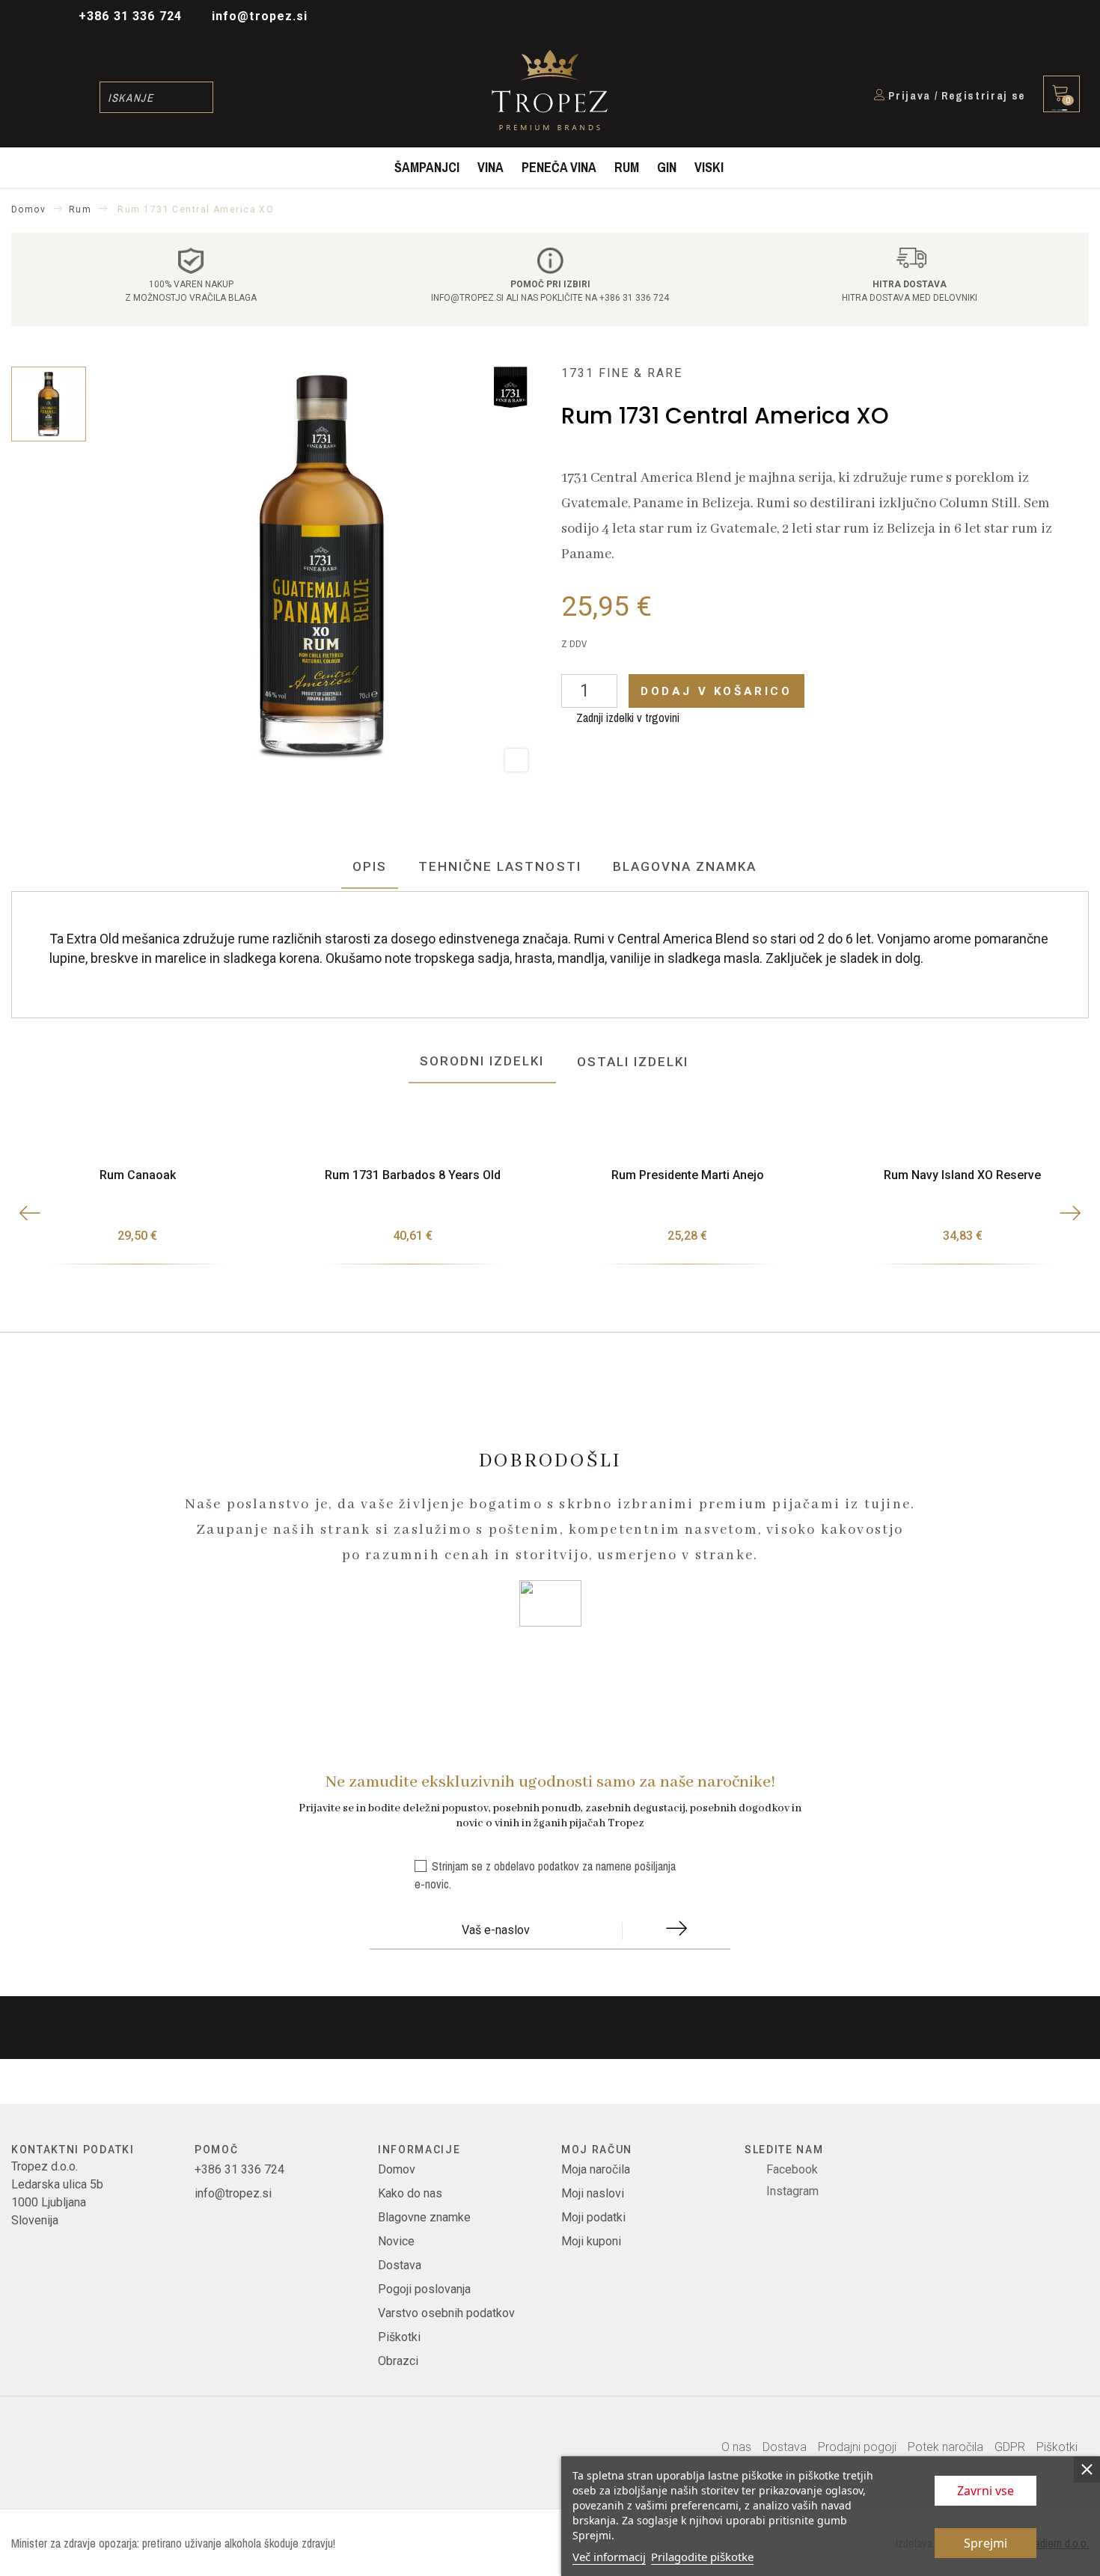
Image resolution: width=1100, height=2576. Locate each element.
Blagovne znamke (424, 2217)
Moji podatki (593, 2217)
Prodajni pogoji (857, 2447)
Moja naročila (596, 2169)
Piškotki (399, 2337)
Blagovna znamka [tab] (685, 866)
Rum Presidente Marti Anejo (688, 1175)
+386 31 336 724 (130, 16)
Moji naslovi (593, 2193)
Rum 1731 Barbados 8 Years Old (413, 1175)
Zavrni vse (986, 2491)
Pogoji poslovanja (424, 2289)
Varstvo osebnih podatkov (446, 2313)
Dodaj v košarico (716, 691)
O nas (736, 2447)
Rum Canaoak (138, 1175)
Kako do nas (410, 2193)
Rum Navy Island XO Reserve (962, 1175)
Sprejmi (986, 2543)
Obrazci (398, 2361)
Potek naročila (945, 2447)
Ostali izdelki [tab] (633, 1062)
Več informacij (609, 2557)
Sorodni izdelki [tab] (482, 1061)
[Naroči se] (676, 1932)
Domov (397, 2169)
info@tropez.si (260, 16)
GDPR (1010, 2447)
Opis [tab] (370, 866)
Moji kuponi (591, 2241)
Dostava (400, 2265)
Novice (396, 2241)
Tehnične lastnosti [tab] (500, 866)
